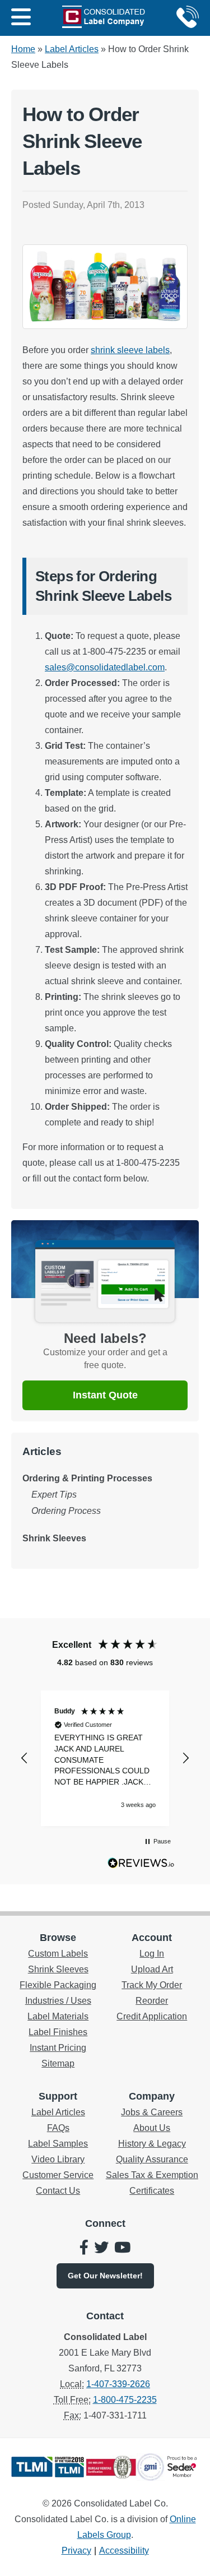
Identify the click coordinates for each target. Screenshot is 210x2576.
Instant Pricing (58, 2048)
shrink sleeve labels (130, 350)
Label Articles (72, 49)
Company (152, 2096)
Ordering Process (66, 1511)
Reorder (152, 2001)
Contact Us (58, 2191)
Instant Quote (105, 1395)
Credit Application (152, 2016)
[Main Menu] (21, 18)
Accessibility (124, 2550)
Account (152, 1938)
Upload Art (152, 1969)
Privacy (76, 2550)
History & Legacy (152, 2144)
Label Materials (58, 2016)
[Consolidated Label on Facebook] (84, 2249)
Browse (58, 1938)
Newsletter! (105, 2276)
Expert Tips (54, 1495)
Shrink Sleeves (54, 1538)
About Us (152, 2128)
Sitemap (58, 2063)
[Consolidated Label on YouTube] (122, 2249)
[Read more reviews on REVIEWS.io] (141, 1865)
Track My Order (152, 1985)
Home (23, 49)
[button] (25, 1758)
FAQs (58, 2128)
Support (58, 2096)
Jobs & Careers (152, 2112)
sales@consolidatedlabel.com (105, 667)
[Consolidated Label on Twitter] (101, 2249)
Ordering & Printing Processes (87, 1478)
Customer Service (58, 2175)
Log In (152, 1954)
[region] (105, 1758)
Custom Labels (58, 1954)
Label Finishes (58, 2032)
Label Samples (58, 2144)
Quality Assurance (152, 2159)
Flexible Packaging (58, 1985)
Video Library (58, 2159)
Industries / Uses (58, 2001)
